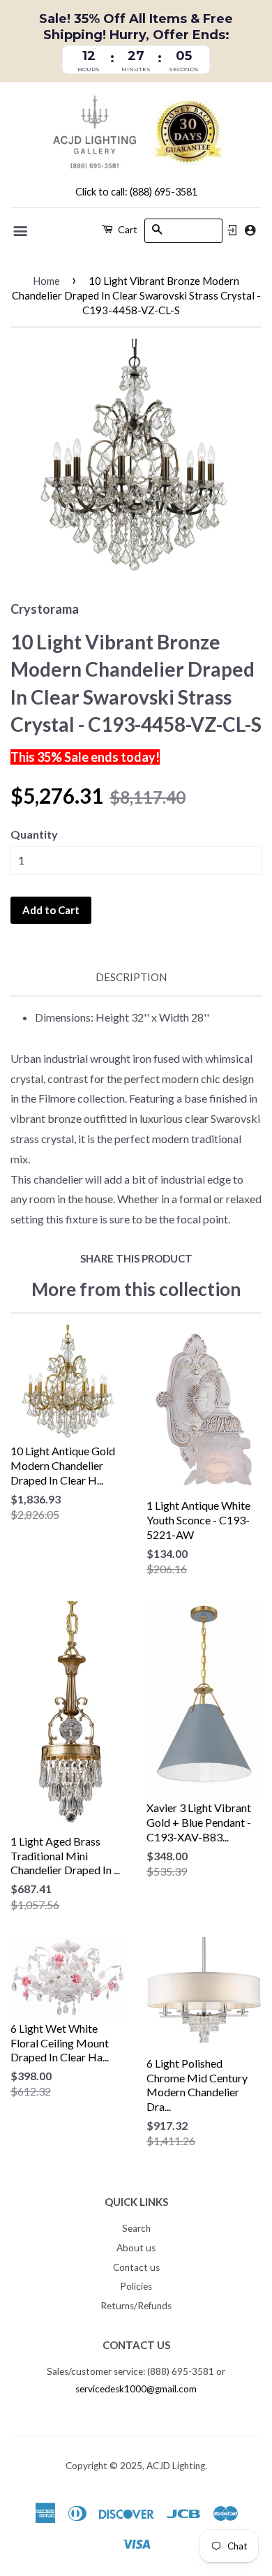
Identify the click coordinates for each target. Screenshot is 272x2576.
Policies (136, 2286)
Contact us (136, 2267)
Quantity (34, 834)
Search (136, 2228)
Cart (127, 229)
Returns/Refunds (136, 2306)
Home (46, 281)
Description (131, 977)
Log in (232, 230)
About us (136, 2248)
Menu (21, 231)
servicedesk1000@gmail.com (136, 2389)
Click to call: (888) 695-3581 (136, 192)
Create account (250, 230)
